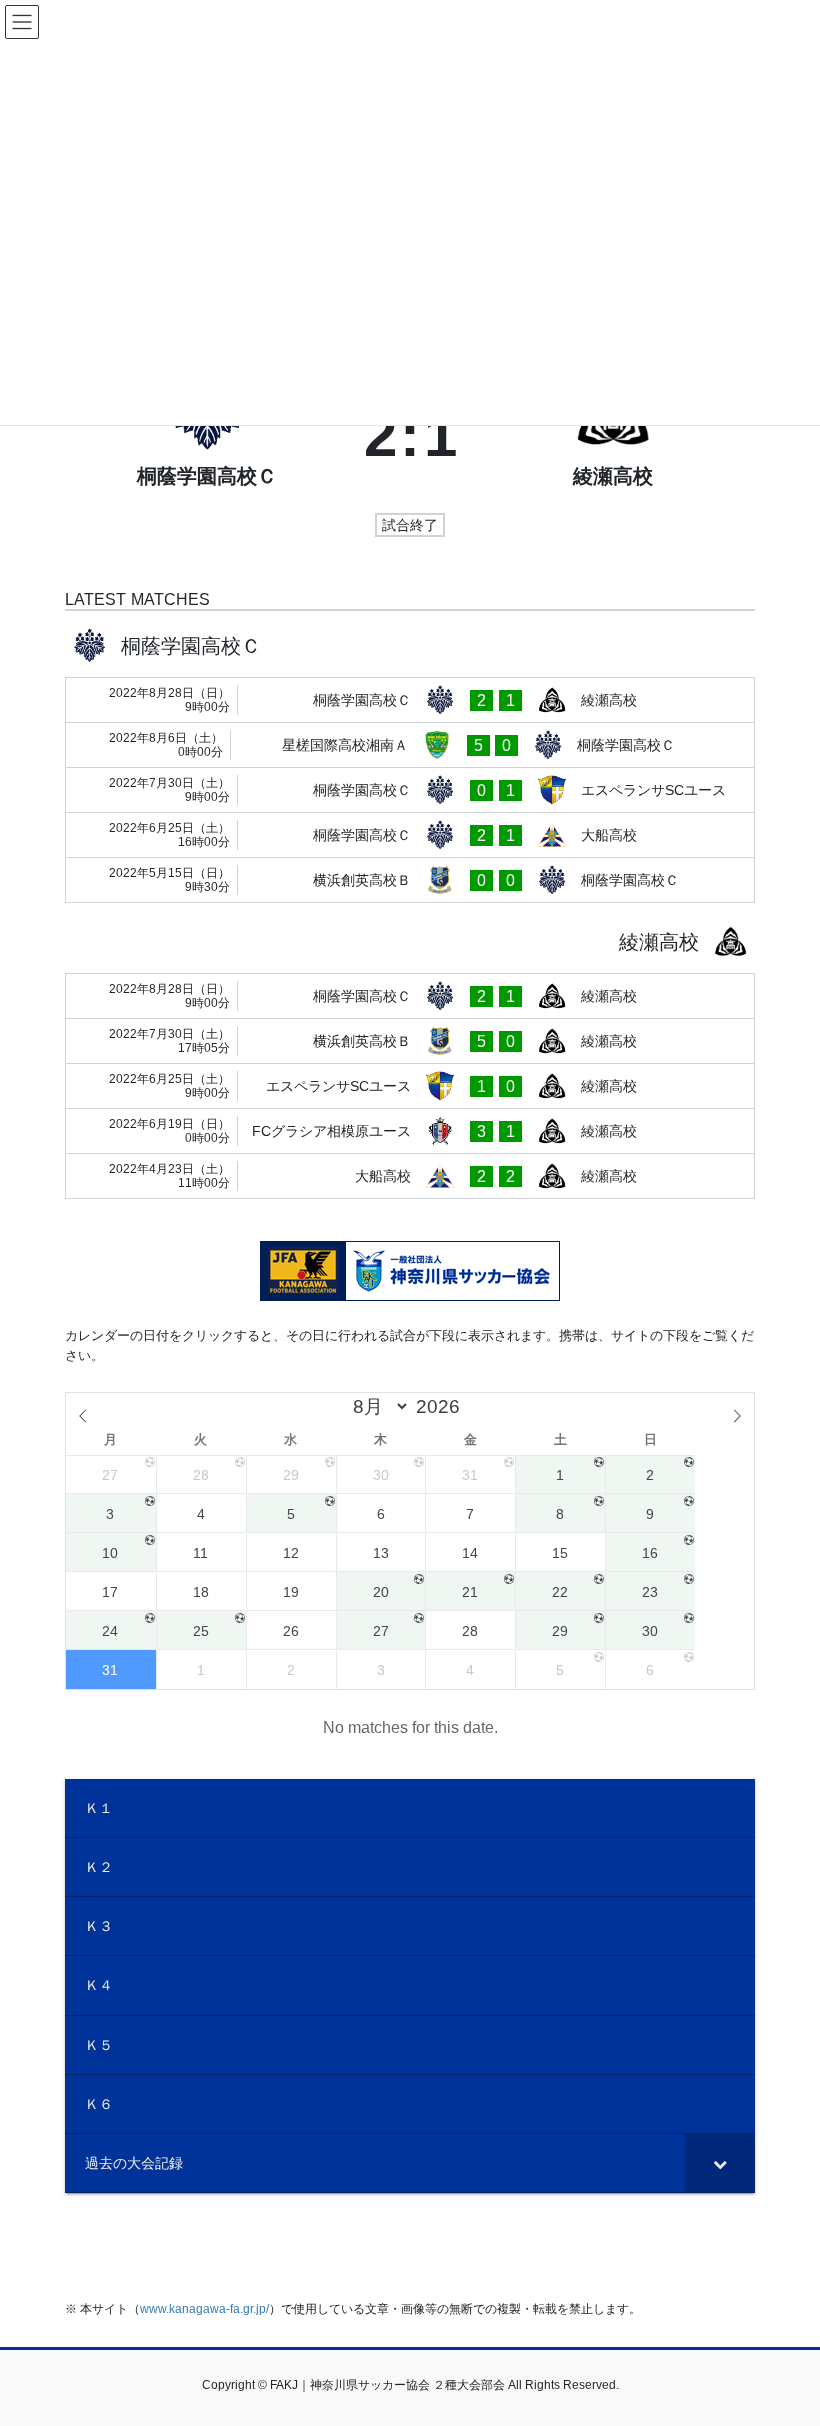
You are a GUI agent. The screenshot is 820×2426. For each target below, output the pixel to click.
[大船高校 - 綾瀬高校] (410, 1176)
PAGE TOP (782, 2335)
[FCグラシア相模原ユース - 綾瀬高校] (410, 1131)
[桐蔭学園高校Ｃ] (207, 436)
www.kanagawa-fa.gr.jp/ (204, 2309)
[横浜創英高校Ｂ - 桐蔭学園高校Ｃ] (410, 880)
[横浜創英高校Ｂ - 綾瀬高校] (410, 1041)
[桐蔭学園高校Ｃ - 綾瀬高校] (410, 700)
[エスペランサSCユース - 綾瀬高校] (410, 1086)
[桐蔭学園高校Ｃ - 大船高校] (410, 835)
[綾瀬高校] (613, 436)
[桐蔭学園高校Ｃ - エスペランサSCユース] (410, 790)
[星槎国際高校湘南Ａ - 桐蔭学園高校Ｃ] (410, 745)
